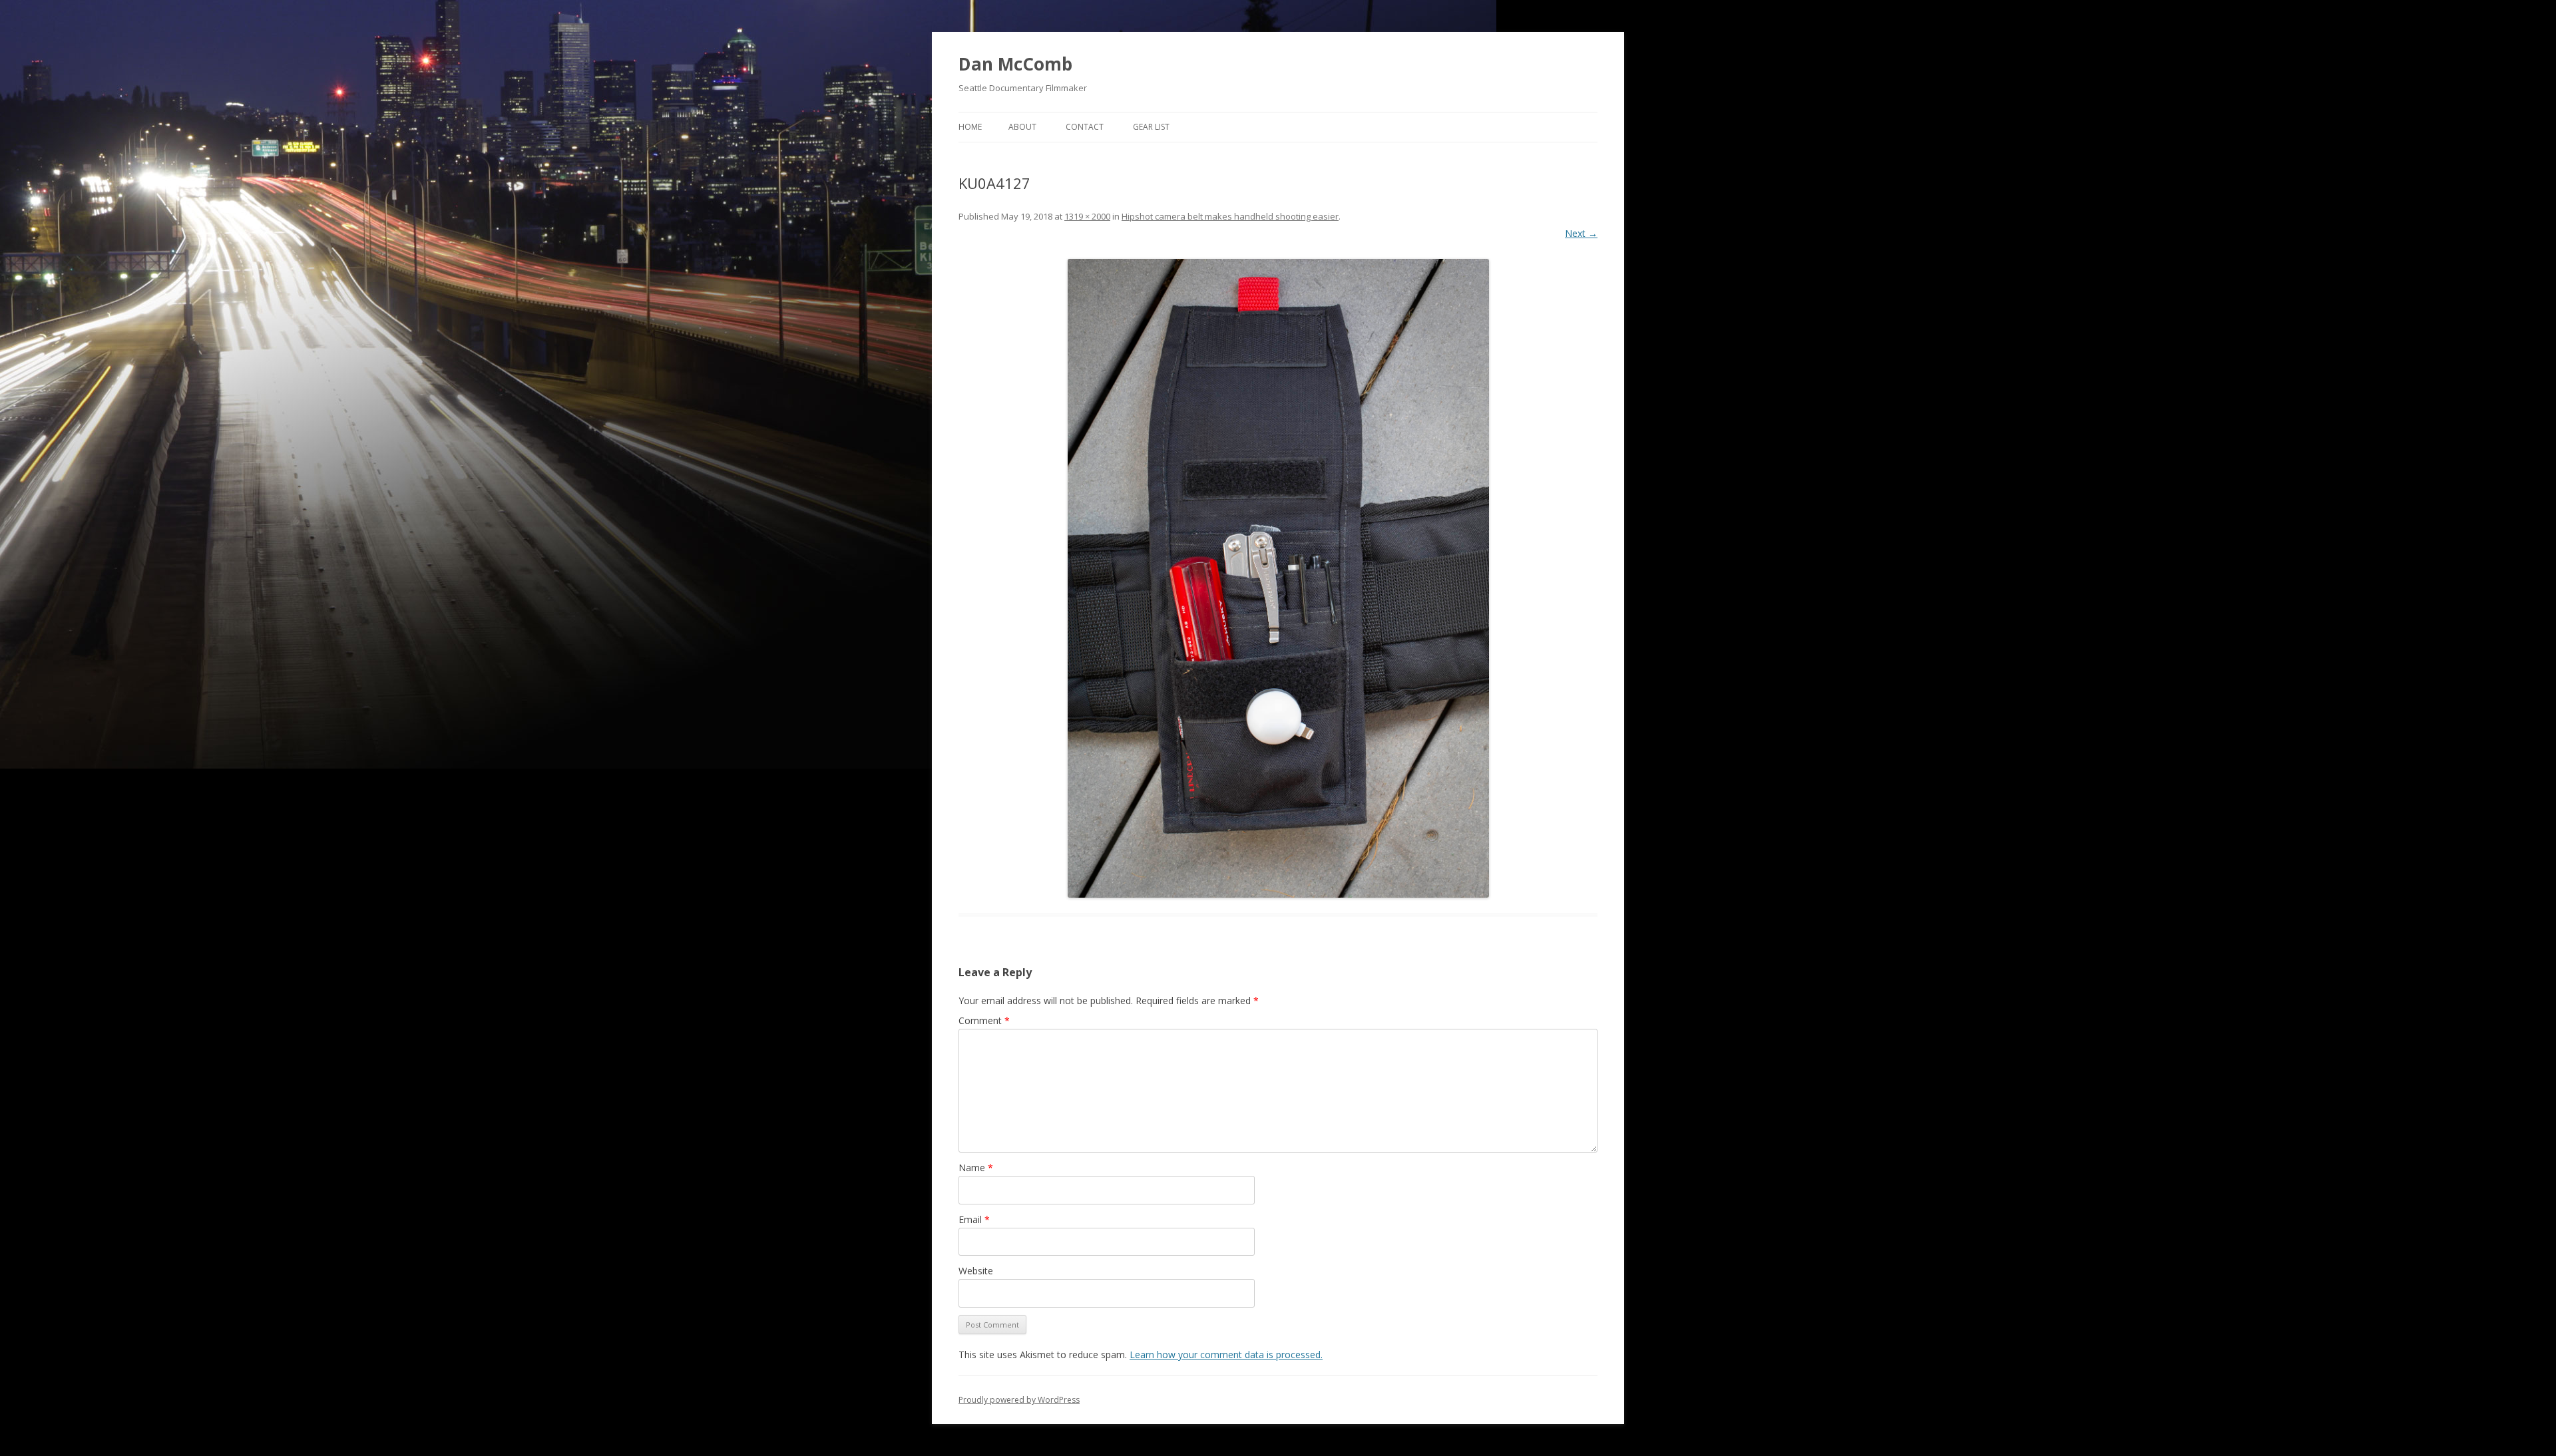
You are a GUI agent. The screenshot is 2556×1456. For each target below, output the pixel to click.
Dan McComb (1015, 64)
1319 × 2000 (1087, 216)
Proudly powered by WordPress (1019, 1400)
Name (976, 1168)
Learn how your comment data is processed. (1226, 1355)
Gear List (1151, 127)
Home (970, 127)
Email (974, 1219)
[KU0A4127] (1278, 578)
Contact (1085, 127)
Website (976, 1271)
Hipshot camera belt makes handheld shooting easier (1230, 216)
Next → (1581, 233)
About (1022, 127)
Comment (984, 1020)
